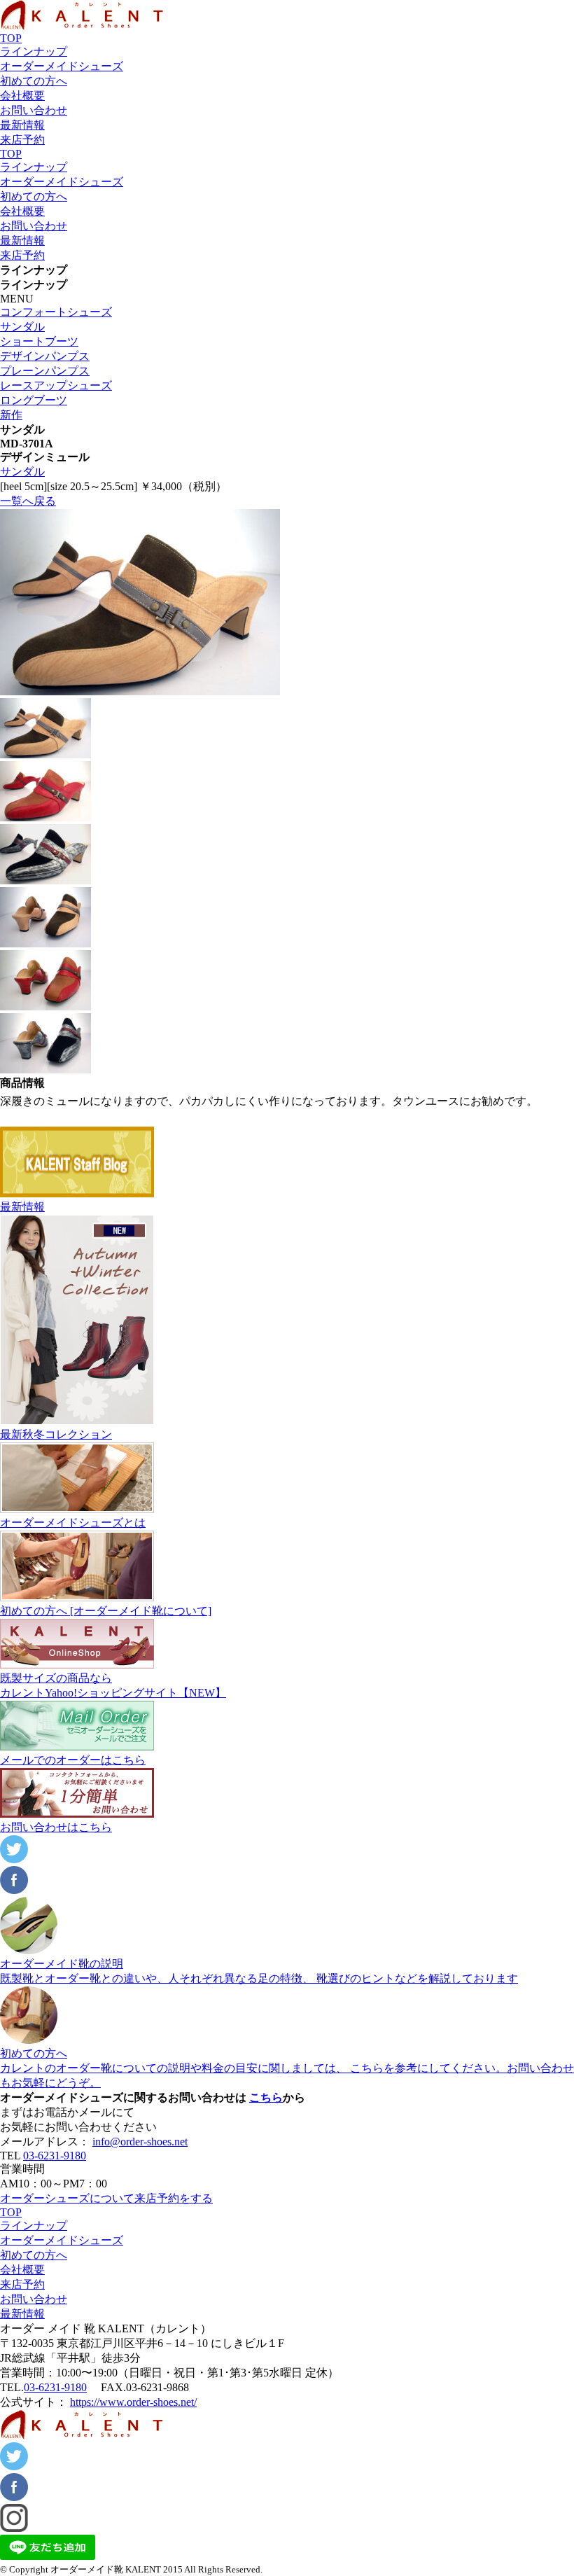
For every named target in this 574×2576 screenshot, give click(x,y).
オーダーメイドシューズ (62, 66)
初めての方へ (34, 81)
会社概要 (22, 96)
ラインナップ (34, 51)
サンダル (22, 327)
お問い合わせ (34, 110)
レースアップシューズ (56, 385)
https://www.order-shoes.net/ (133, 2402)
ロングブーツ (34, 400)
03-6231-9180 (55, 2156)
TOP (11, 38)
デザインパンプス (45, 356)
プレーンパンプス (45, 371)
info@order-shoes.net (140, 2142)
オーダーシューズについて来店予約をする (106, 2198)
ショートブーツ (39, 341)
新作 (11, 415)
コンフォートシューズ (56, 312)
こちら (266, 2097)
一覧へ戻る (28, 501)
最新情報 (22, 125)
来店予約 (22, 140)
